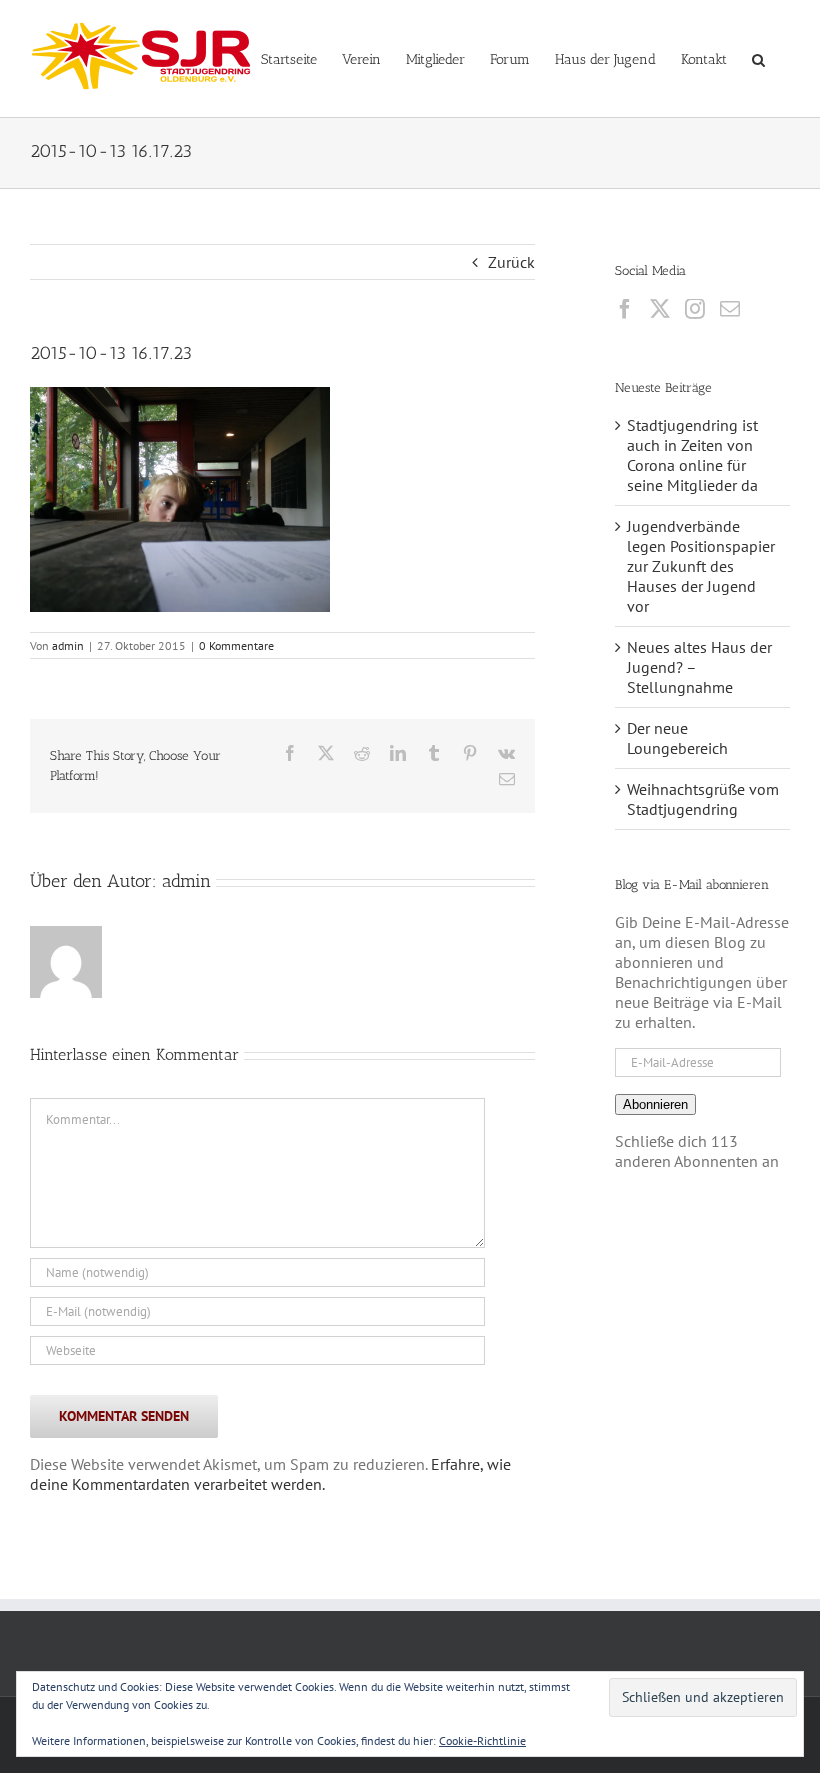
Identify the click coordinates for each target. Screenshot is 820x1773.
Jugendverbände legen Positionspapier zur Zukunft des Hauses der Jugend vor (701, 566)
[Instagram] (695, 309)
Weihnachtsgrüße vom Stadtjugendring (703, 799)
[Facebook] (625, 309)
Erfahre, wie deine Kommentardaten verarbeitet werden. (270, 1474)
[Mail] (730, 309)
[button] (758, 58)
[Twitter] (660, 309)
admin (68, 645)
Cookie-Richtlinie (482, 1740)
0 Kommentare (236, 645)
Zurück (511, 262)
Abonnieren (655, 1104)
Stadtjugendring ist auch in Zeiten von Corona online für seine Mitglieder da (692, 455)
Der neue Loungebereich (677, 738)
